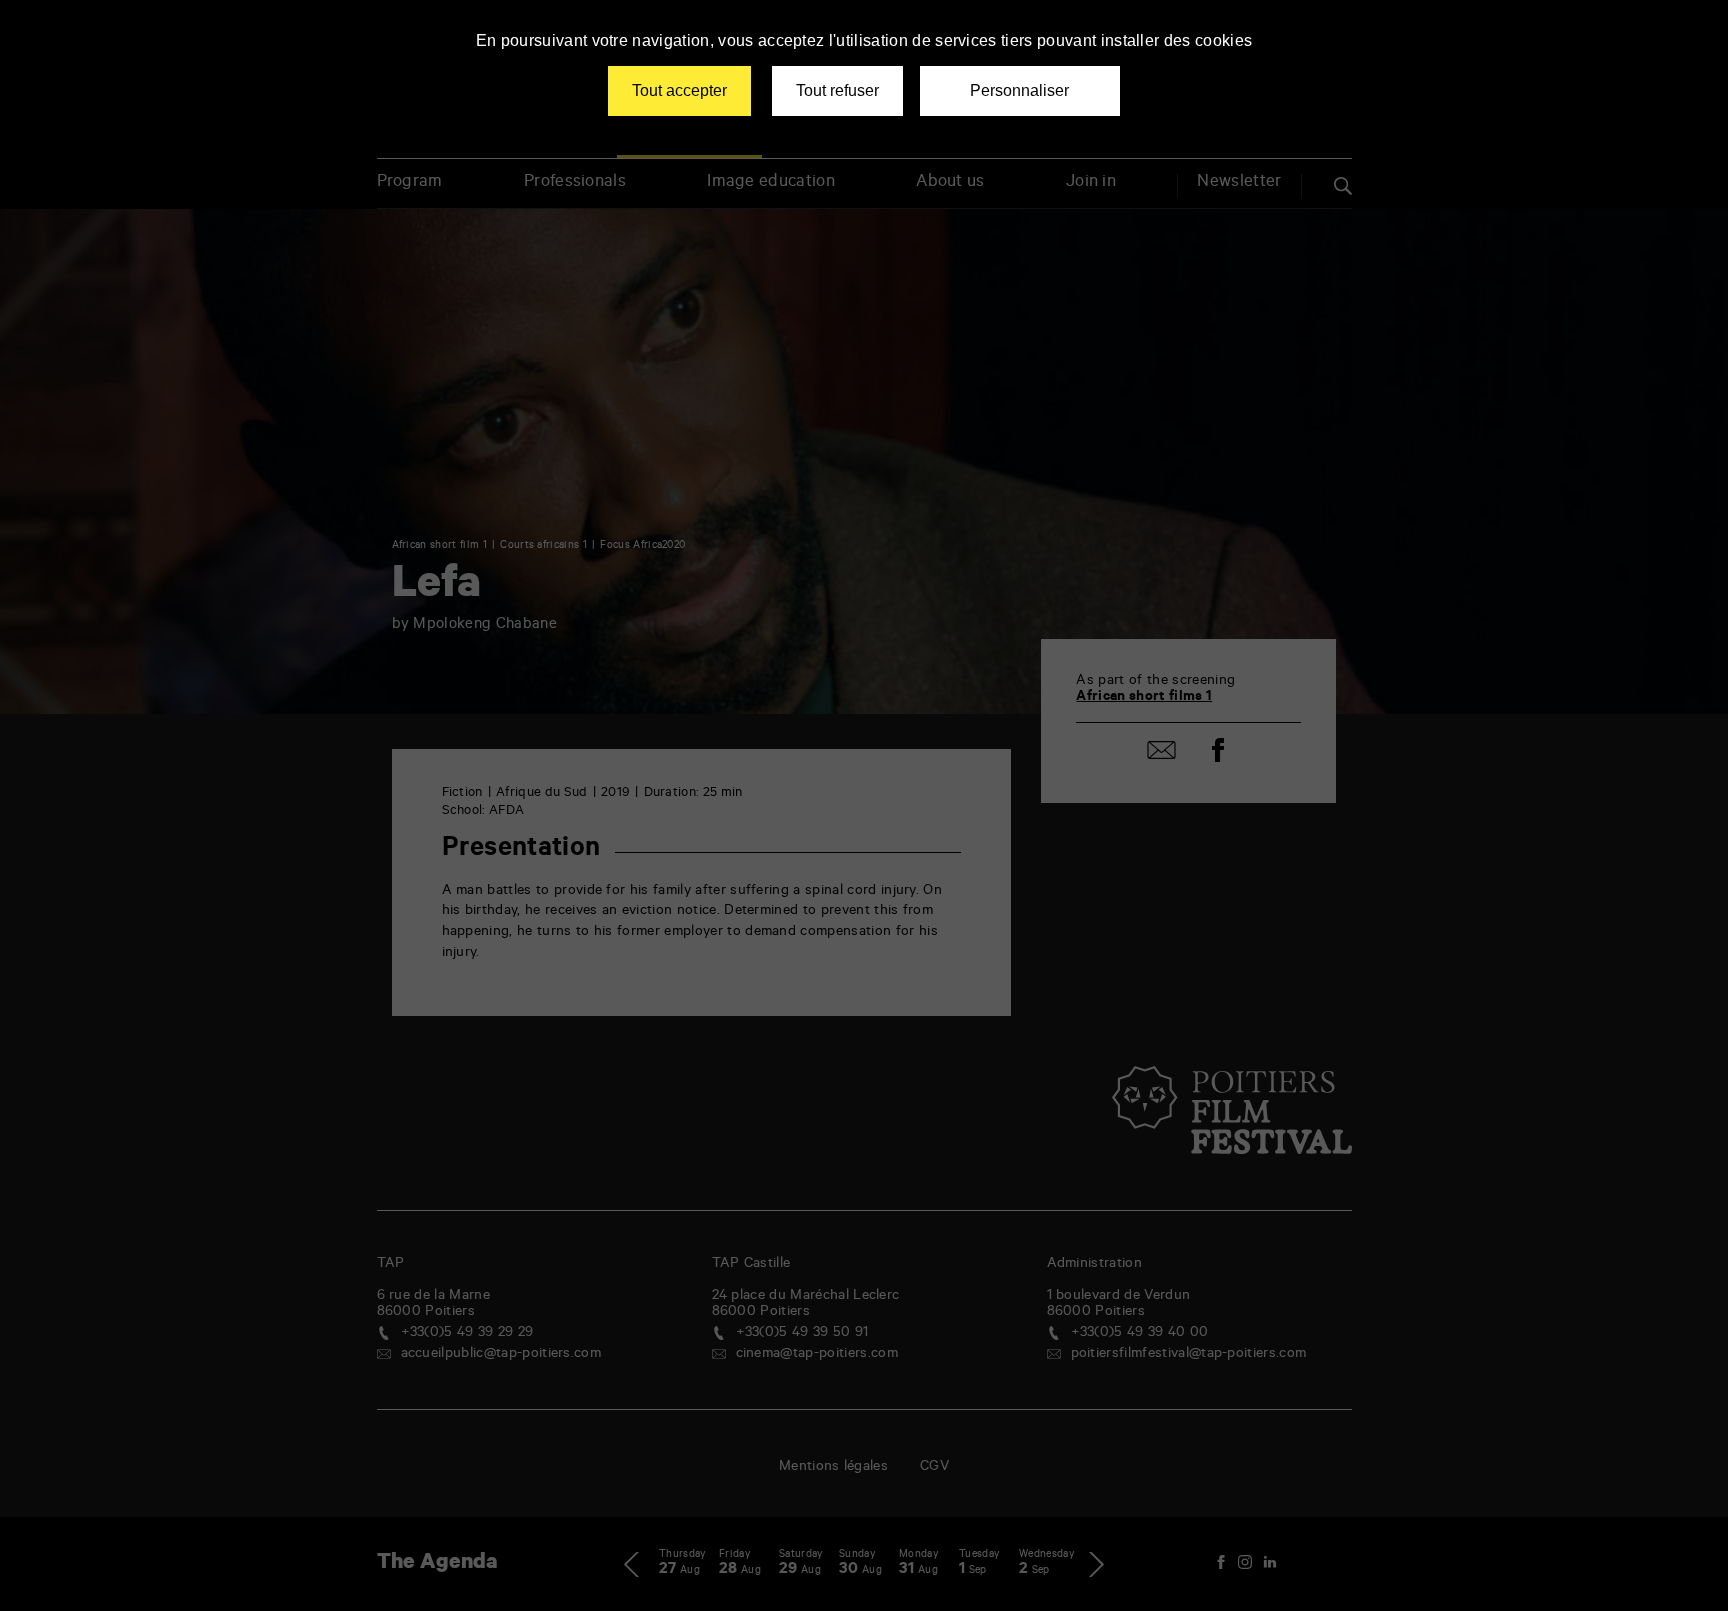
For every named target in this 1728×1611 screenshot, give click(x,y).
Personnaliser (1019, 90)
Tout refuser (837, 90)
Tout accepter (679, 90)
